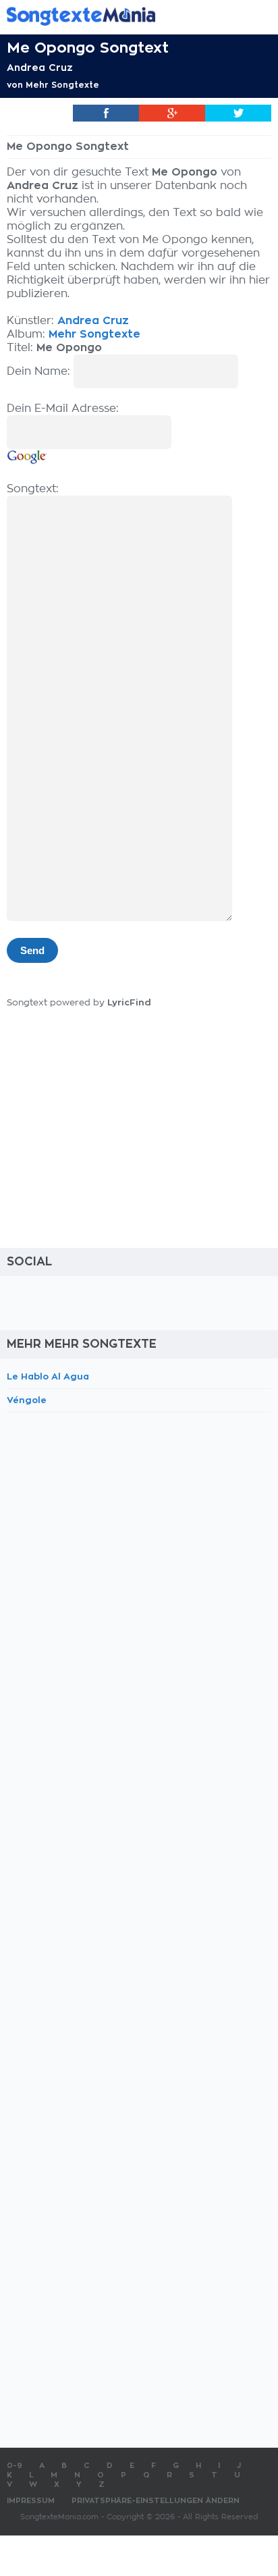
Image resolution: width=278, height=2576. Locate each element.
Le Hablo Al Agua (48, 1376)
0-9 (15, 2466)
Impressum (31, 2501)
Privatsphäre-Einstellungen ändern (156, 2501)
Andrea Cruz (40, 68)
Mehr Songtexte (62, 85)
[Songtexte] (119, 16)
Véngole (27, 1400)
